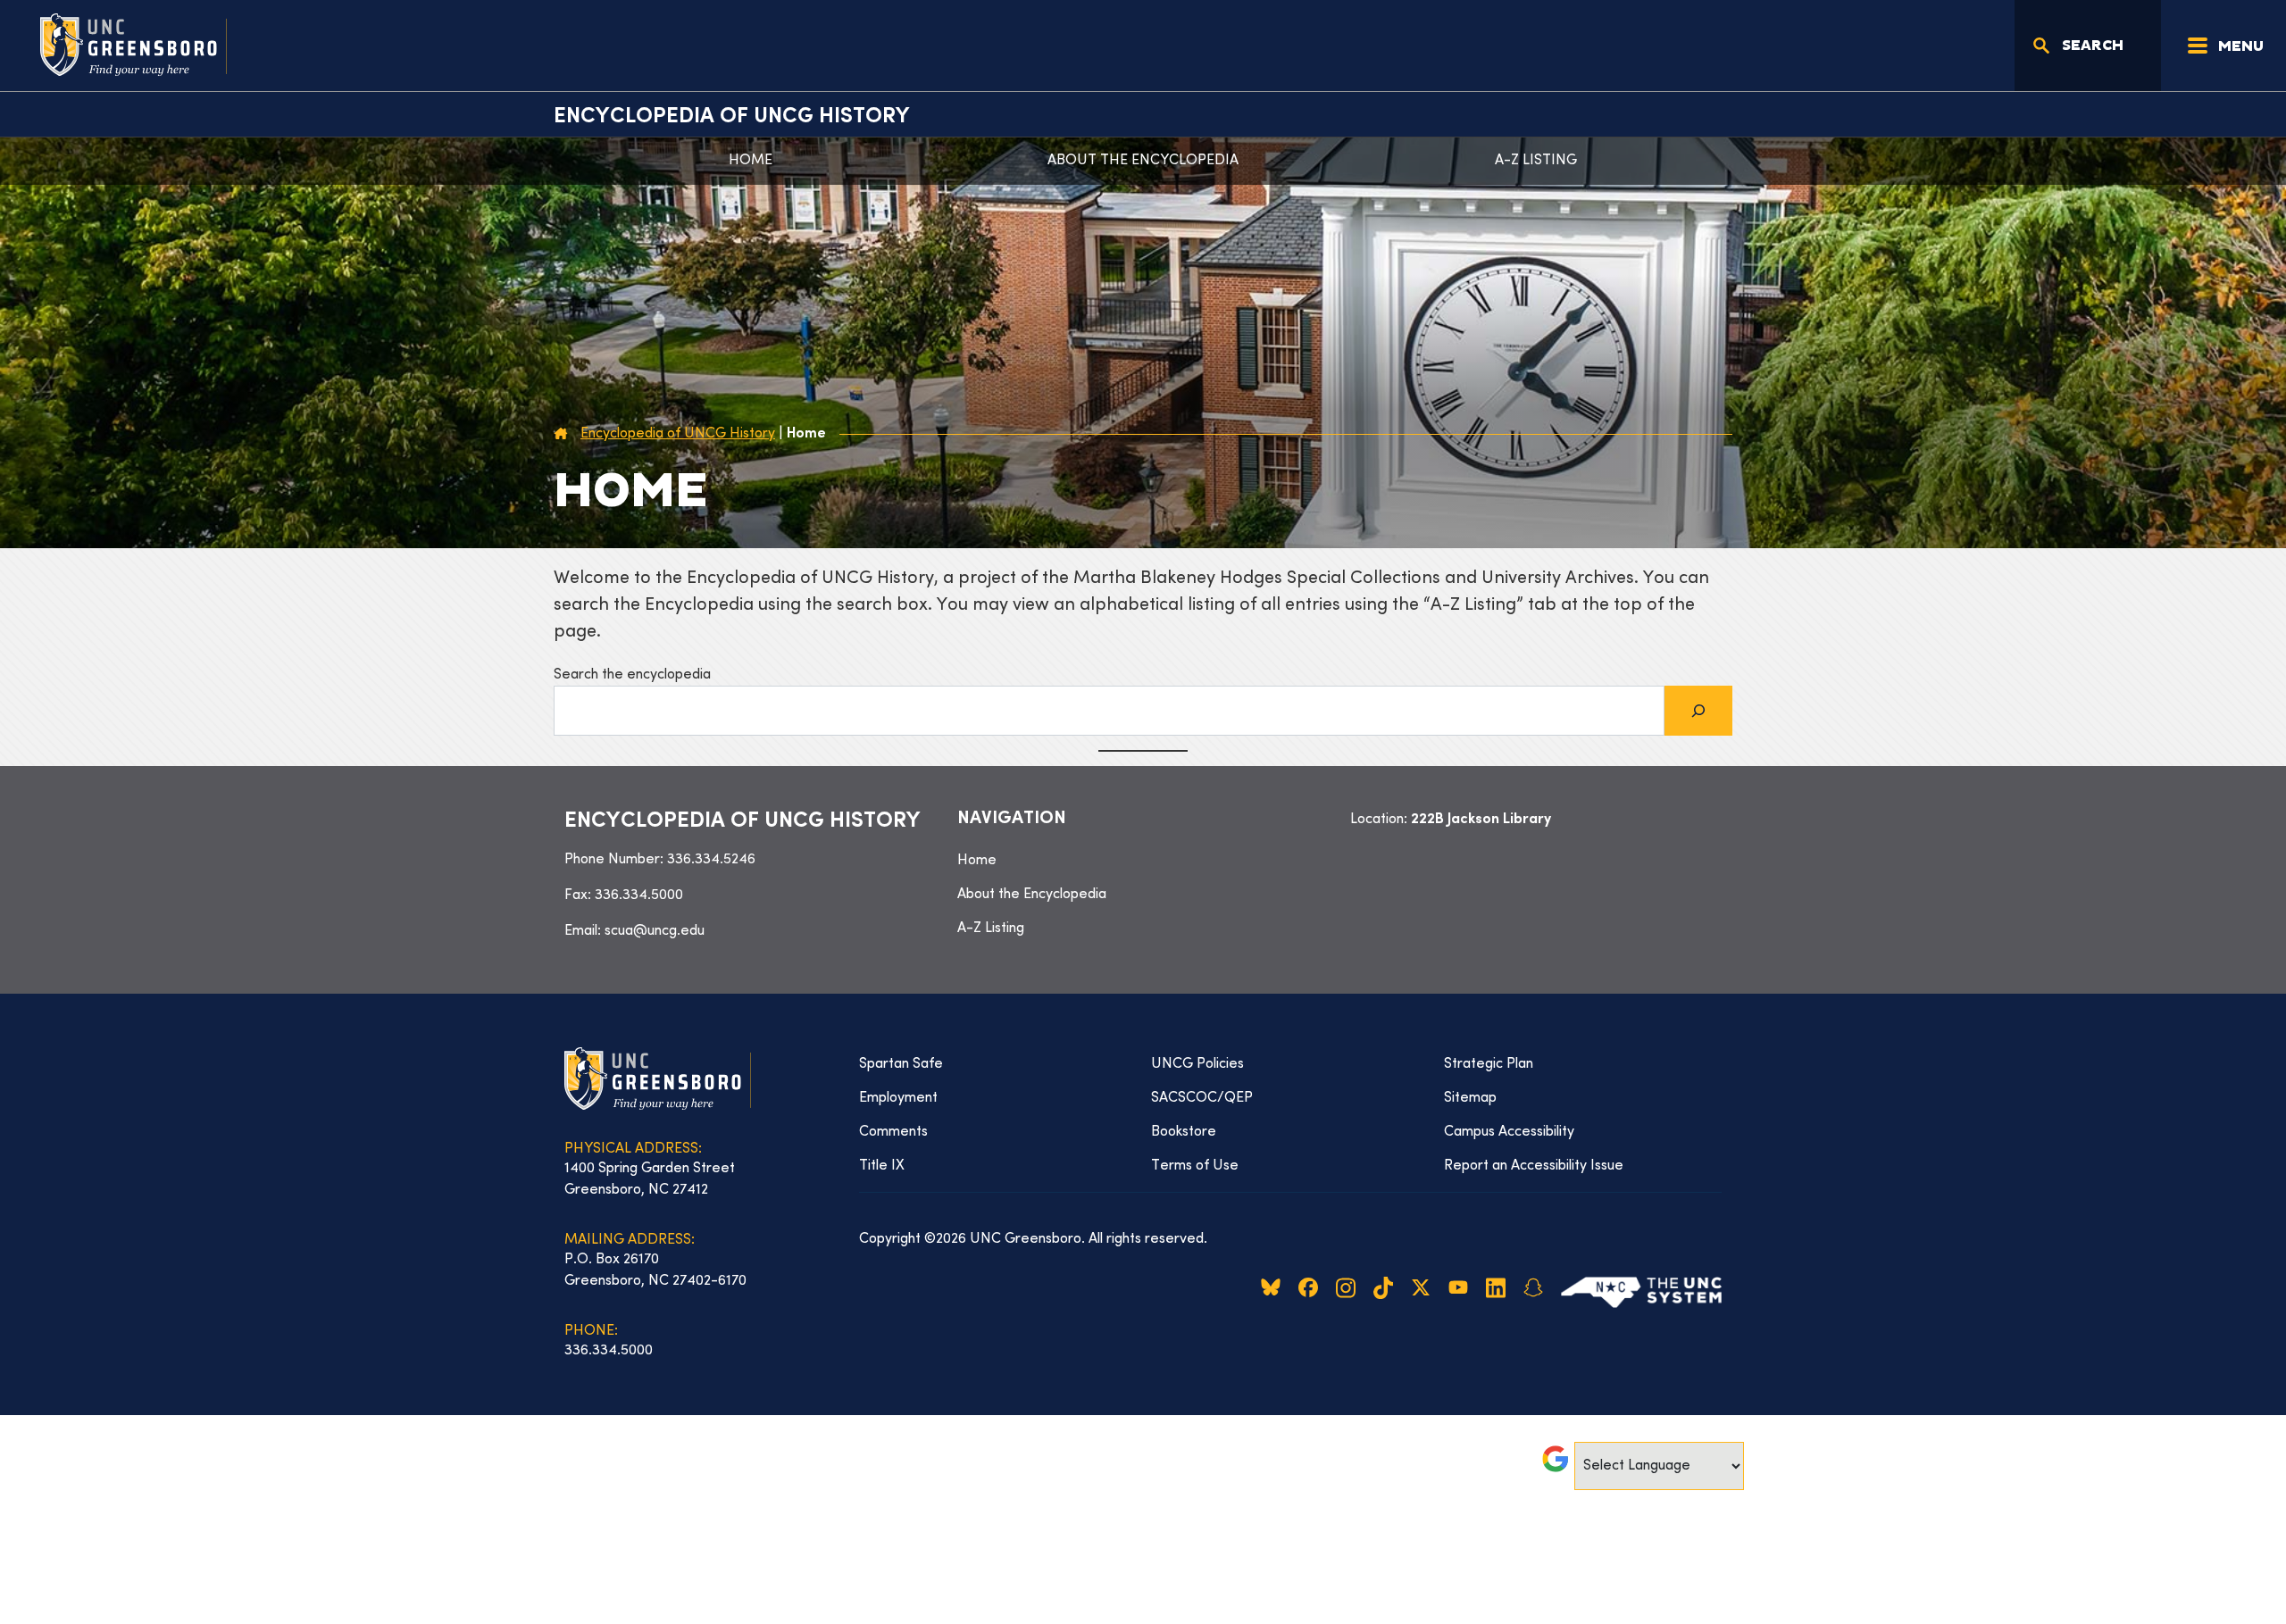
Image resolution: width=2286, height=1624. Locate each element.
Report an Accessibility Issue (1534, 1166)
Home (751, 161)
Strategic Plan (1489, 1064)
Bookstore (1184, 1132)
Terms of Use (1195, 1166)
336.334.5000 (639, 895)
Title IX (882, 1166)
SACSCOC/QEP (1202, 1098)
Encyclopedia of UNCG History (732, 117)
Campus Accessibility (1509, 1132)
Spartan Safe (901, 1064)
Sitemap (1470, 1098)
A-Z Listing (1536, 161)
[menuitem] (1143, 861)
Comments (893, 1132)
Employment (898, 1098)
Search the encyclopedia (632, 675)
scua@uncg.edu (655, 931)
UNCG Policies (1197, 1064)
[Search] (1698, 711)
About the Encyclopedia (1143, 161)
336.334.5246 (711, 860)
